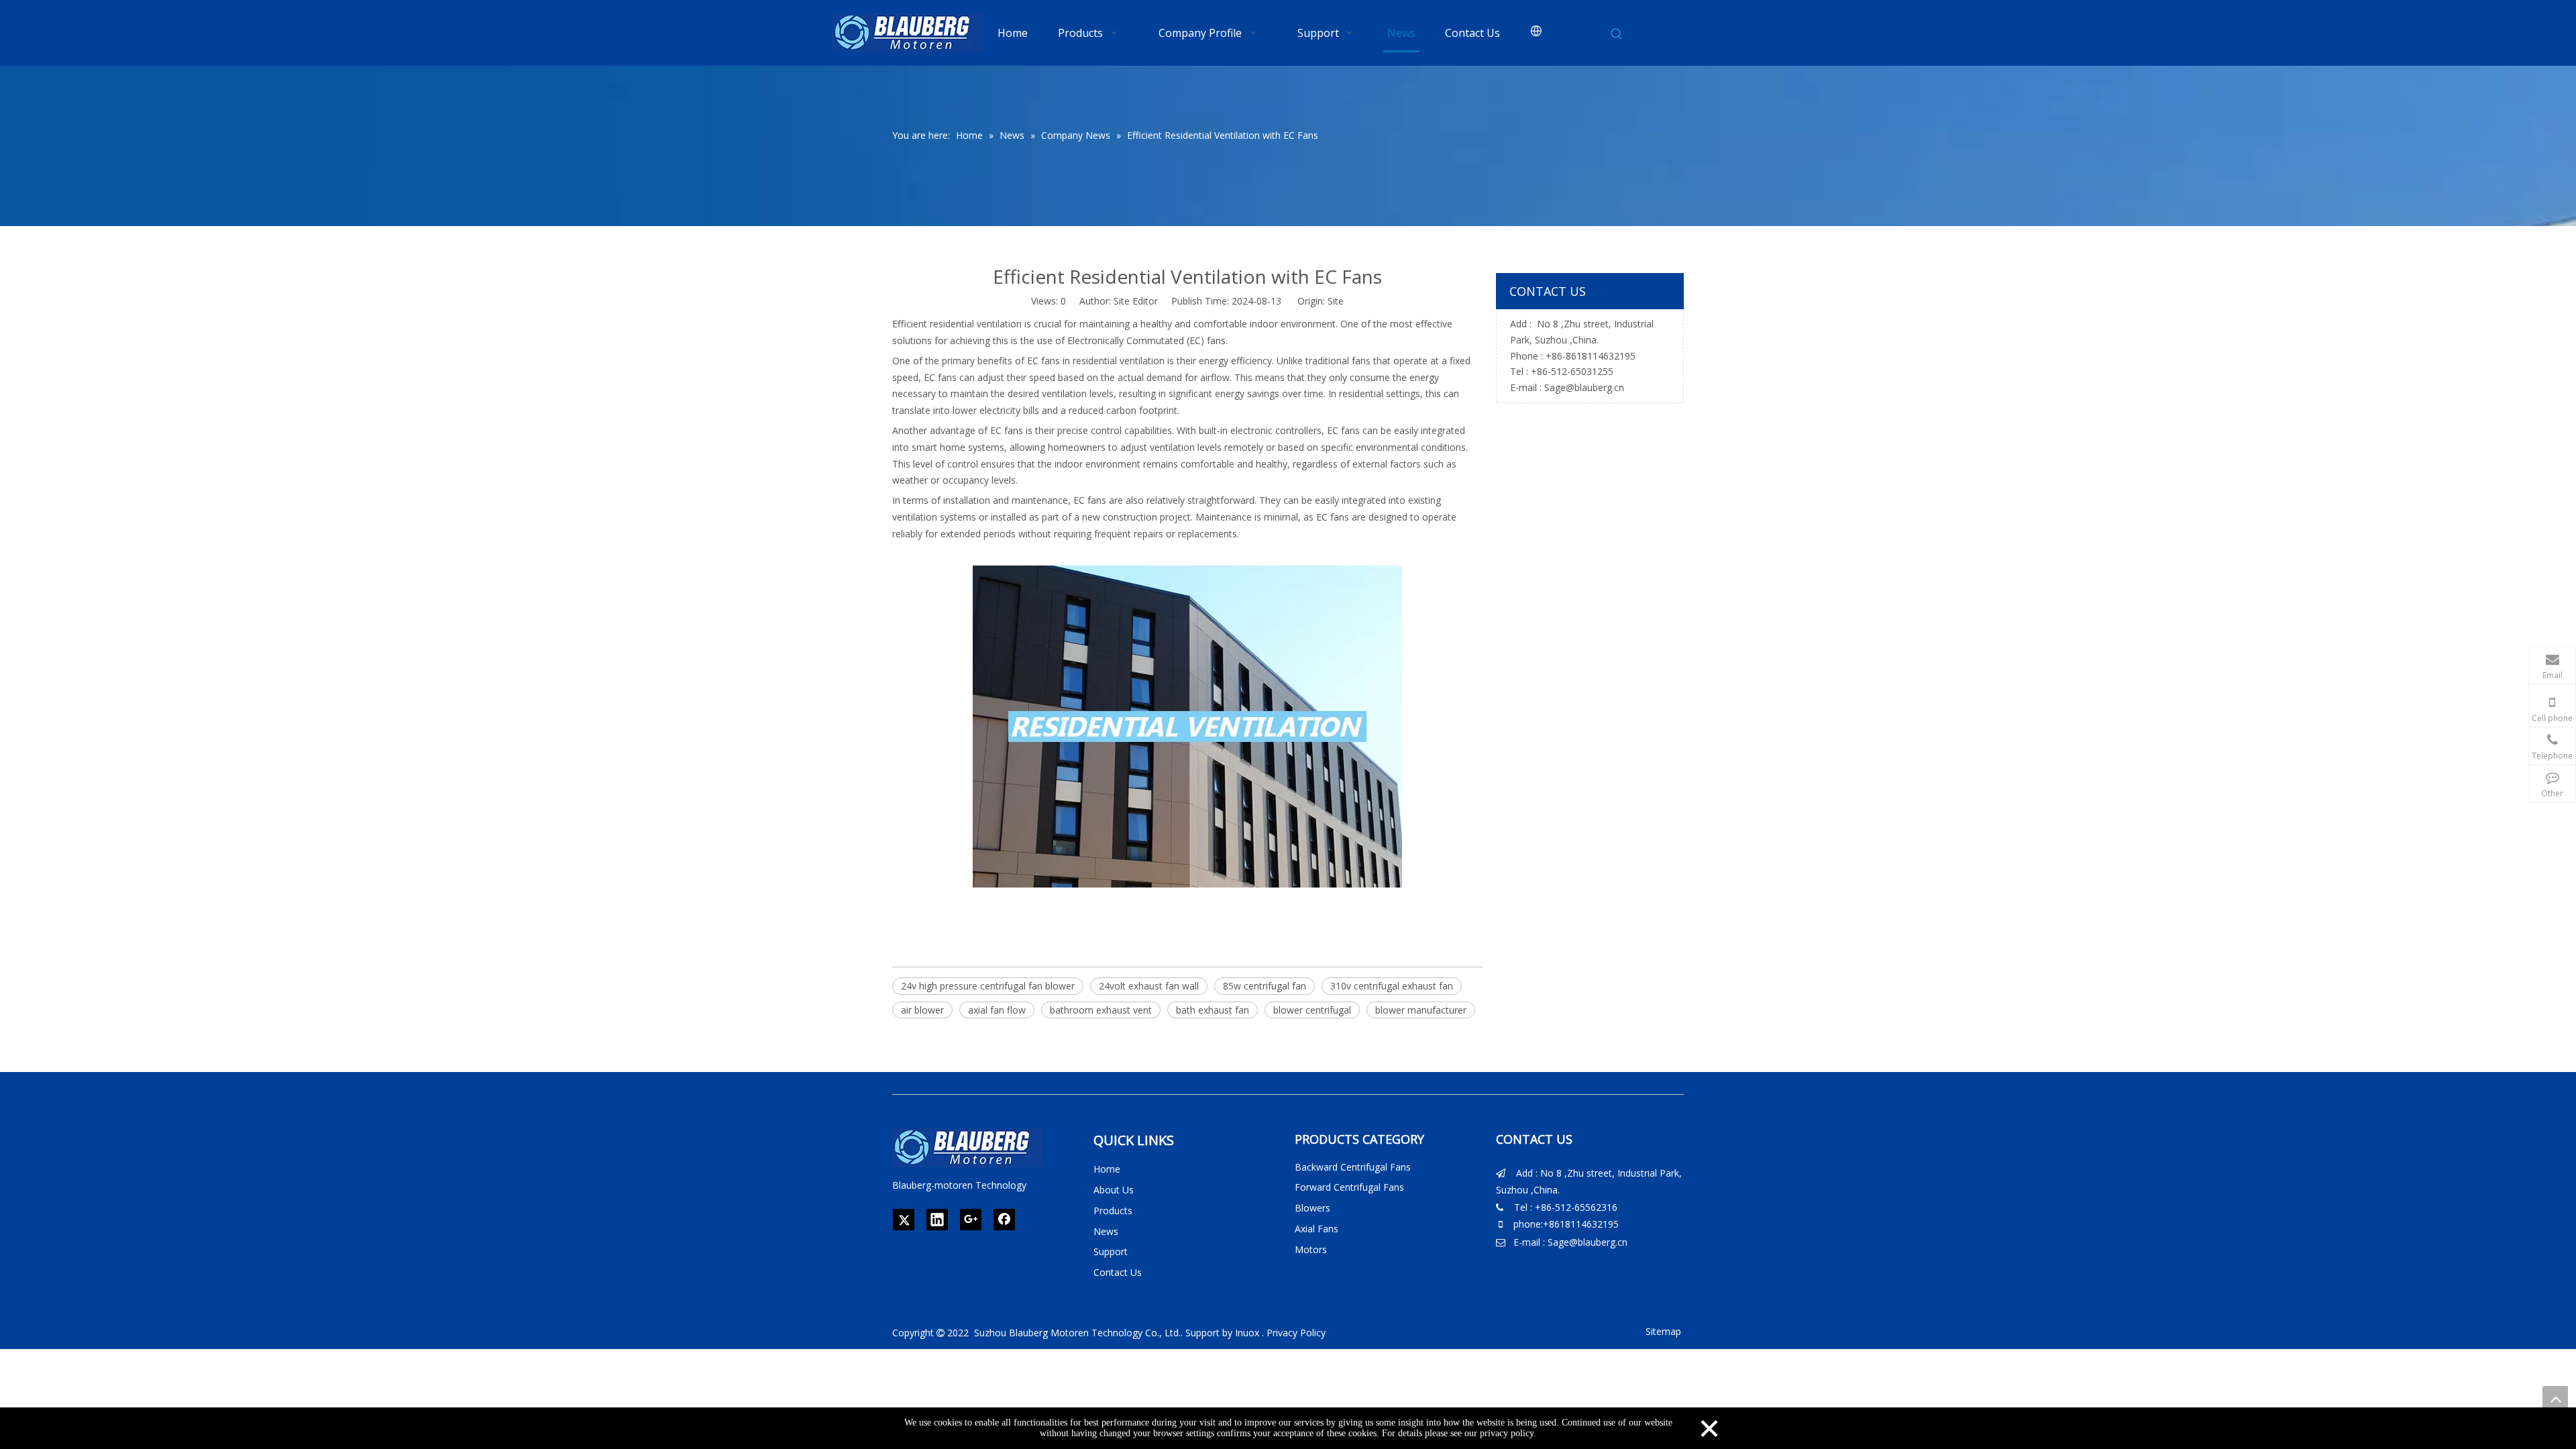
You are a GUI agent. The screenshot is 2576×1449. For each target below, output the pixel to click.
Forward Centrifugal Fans (1349, 1187)
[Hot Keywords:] (1617, 34)
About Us (1114, 1190)
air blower (922, 1010)
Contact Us (1118, 1272)
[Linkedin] (937, 1220)
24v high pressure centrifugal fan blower (988, 986)
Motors (1311, 1249)
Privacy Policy (1296, 1333)
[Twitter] (904, 1220)
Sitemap (1663, 1331)
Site (1336, 301)
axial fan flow (997, 1010)
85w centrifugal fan (1265, 986)
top (2555, 1399)
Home (1107, 1169)
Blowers (1312, 1208)
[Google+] (971, 1220)
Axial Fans (1317, 1229)
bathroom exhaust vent (1101, 1010)
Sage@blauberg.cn (1584, 387)
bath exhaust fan (1213, 1010)
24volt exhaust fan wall (1149, 986)
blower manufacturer (1421, 1010)
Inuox (1247, 1333)
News (1106, 1231)
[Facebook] (1004, 1220)
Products (1113, 1211)
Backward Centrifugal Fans (1353, 1167)
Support (1111, 1251)
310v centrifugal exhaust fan (1392, 986)
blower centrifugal (1312, 1010)
